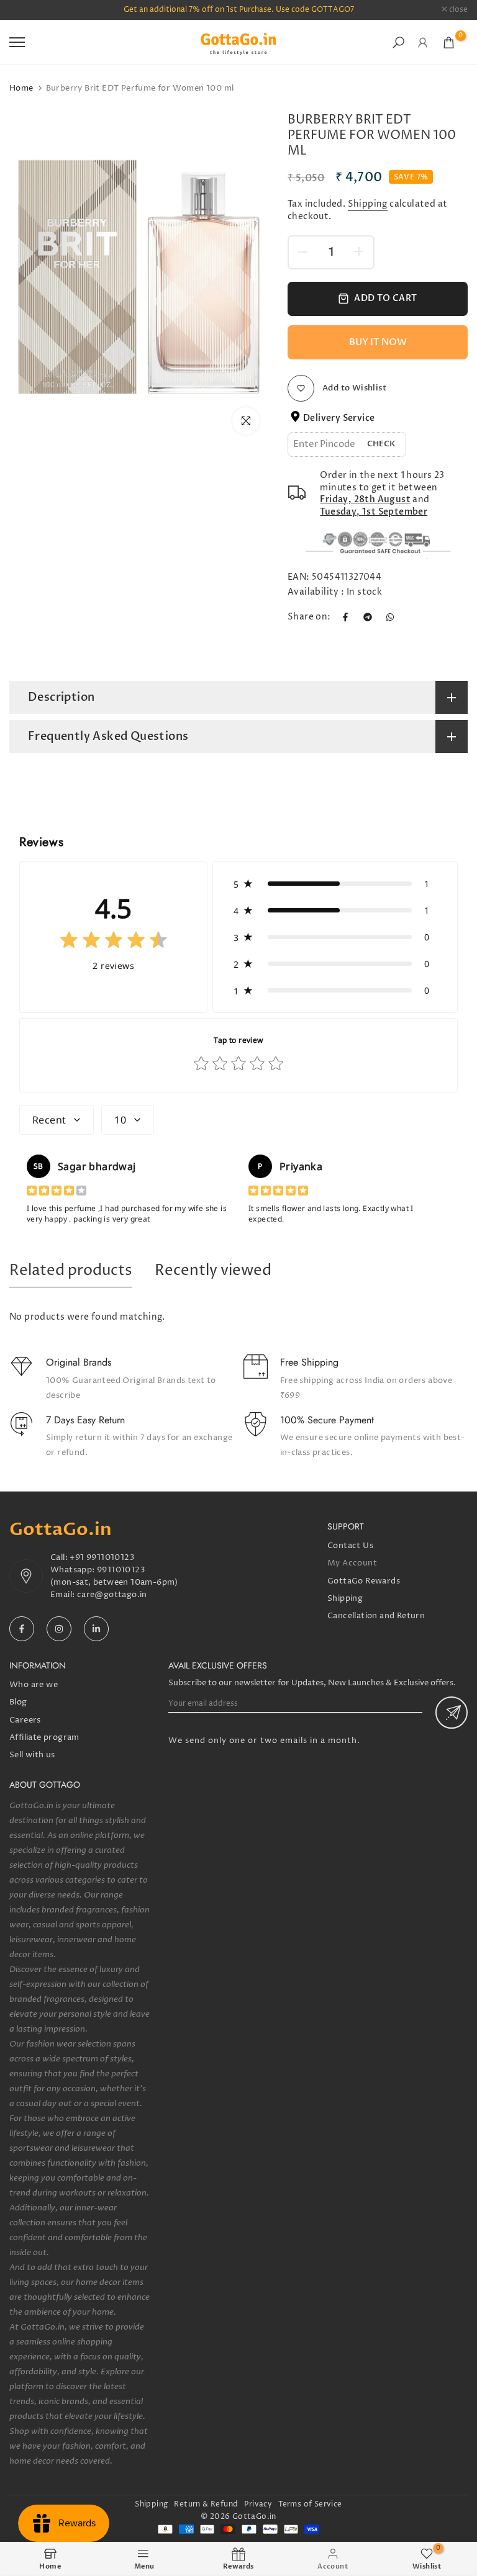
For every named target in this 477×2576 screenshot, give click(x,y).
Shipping (368, 204)
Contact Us (350, 1546)
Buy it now (378, 342)
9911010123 (121, 1570)
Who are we (34, 1685)
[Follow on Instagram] (59, 1629)
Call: (60, 1557)
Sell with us (32, 1755)
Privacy (258, 2504)
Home (21, 88)
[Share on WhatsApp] (390, 617)
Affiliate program (44, 1737)
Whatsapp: (74, 1570)
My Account (352, 1563)
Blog (18, 1702)
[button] (335, 884)
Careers (25, 1720)
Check (381, 444)
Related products (71, 1271)
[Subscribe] (452, 1713)
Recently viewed (213, 1271)
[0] (449, 43)
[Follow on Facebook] (22, 1629)
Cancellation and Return (376, 1616)
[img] (114, 943)
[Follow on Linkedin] (96, 1629)
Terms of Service (310, 2504)
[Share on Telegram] (368, 617)
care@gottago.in (112, 1595)
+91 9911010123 (102, 1557)
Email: (64, 1595)
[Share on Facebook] (345, 617)
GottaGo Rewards (364, 1581)
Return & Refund (206, 2504)
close (25, 10)
